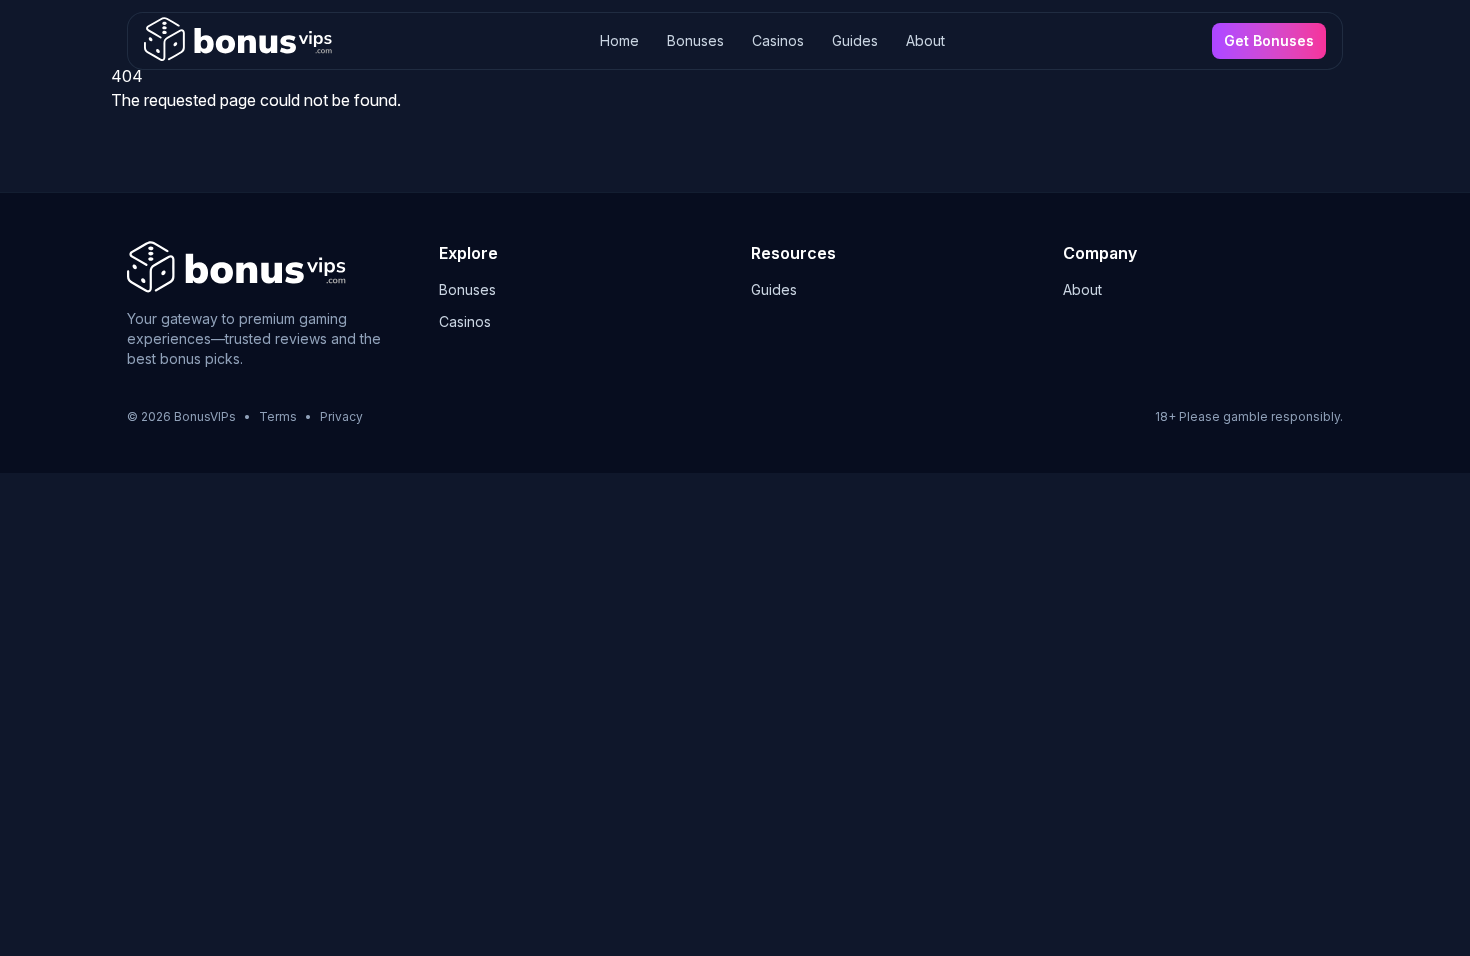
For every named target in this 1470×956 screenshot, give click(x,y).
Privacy (341, 416)
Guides (855, 40)
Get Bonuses (1269, 40)
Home (619, 40)
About (925, 40)
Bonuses (695, 40)
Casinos (778, 40)
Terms (278, 416)
